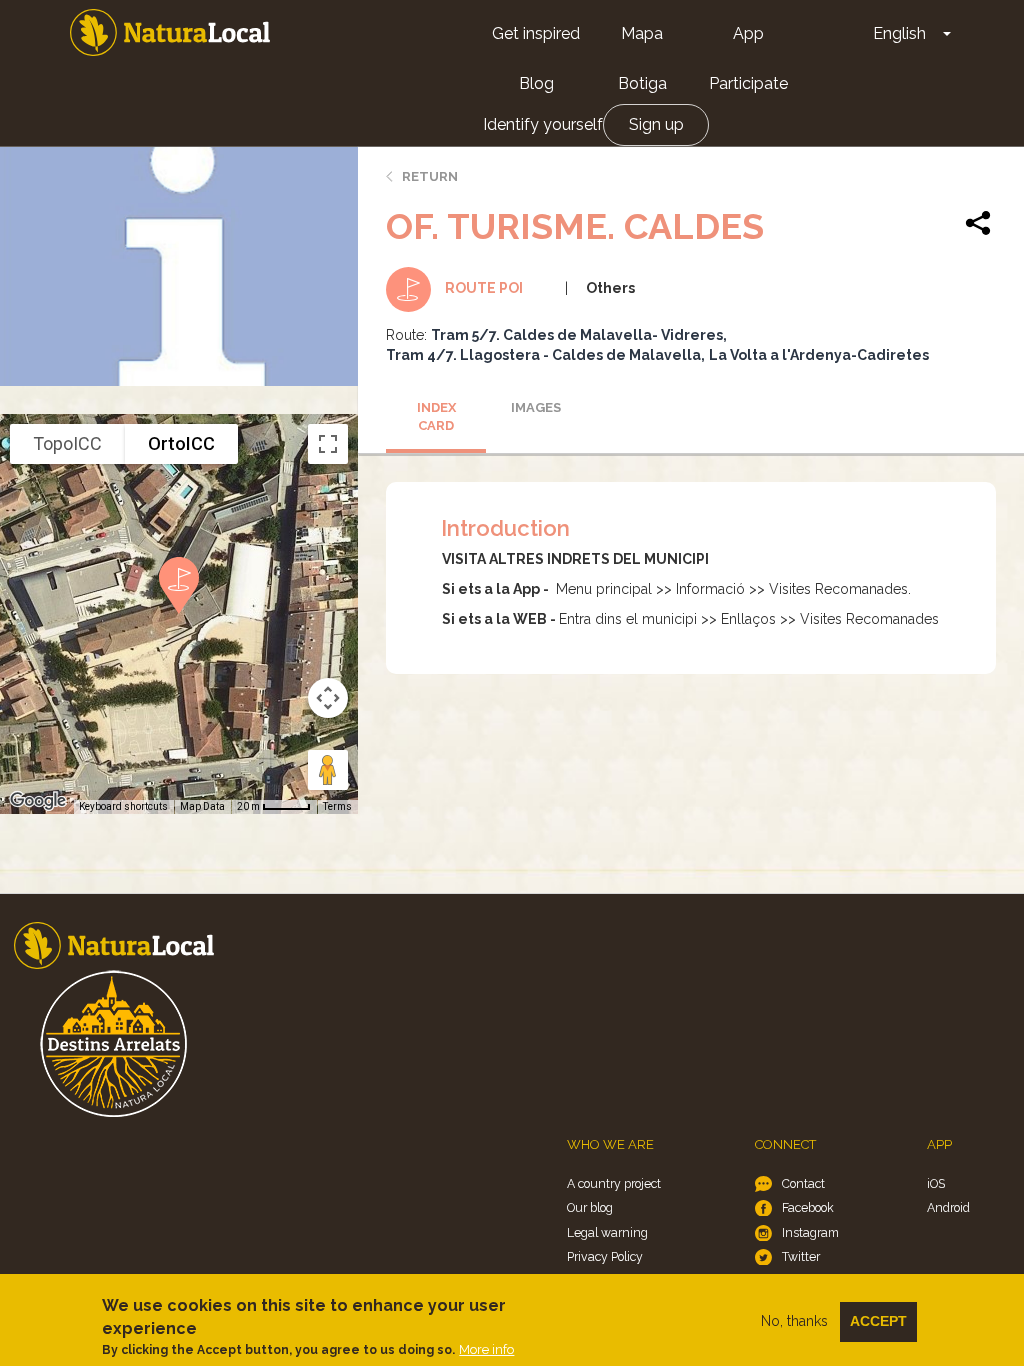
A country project (614, 1183)
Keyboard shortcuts (123, 806)
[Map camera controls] (328, 698)
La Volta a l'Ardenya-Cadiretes (819, 355)
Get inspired (536, 33)
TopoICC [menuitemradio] (67, 443)
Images (536, 407)
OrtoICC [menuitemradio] (181, 443)
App (748, 33)
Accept (878, 1321)
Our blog (590, 1207)
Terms (337, 806)
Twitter (801, 1256)
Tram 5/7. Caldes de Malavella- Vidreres (577, 335)
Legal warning (607, 1232)
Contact (803, 1183)
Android (948, 1207)
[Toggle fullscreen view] (328, 444)
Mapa (642, 33)
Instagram (810, 1232)
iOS (936, 1183)
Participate (748, 83)
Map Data (202, 806)
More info (486, 1349)
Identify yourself (543, 124)
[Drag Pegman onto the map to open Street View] (328, 770)
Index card (436, 417)
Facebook (808, 1207)
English (899, 33)
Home (170, 32)
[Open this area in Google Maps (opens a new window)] (38, 801)
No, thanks (794, 1321)
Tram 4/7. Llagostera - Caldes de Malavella (543, 355)
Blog (536, 83)
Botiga (642, 83)
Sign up (656, 124)
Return (430, 176)
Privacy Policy (605, 1256)
